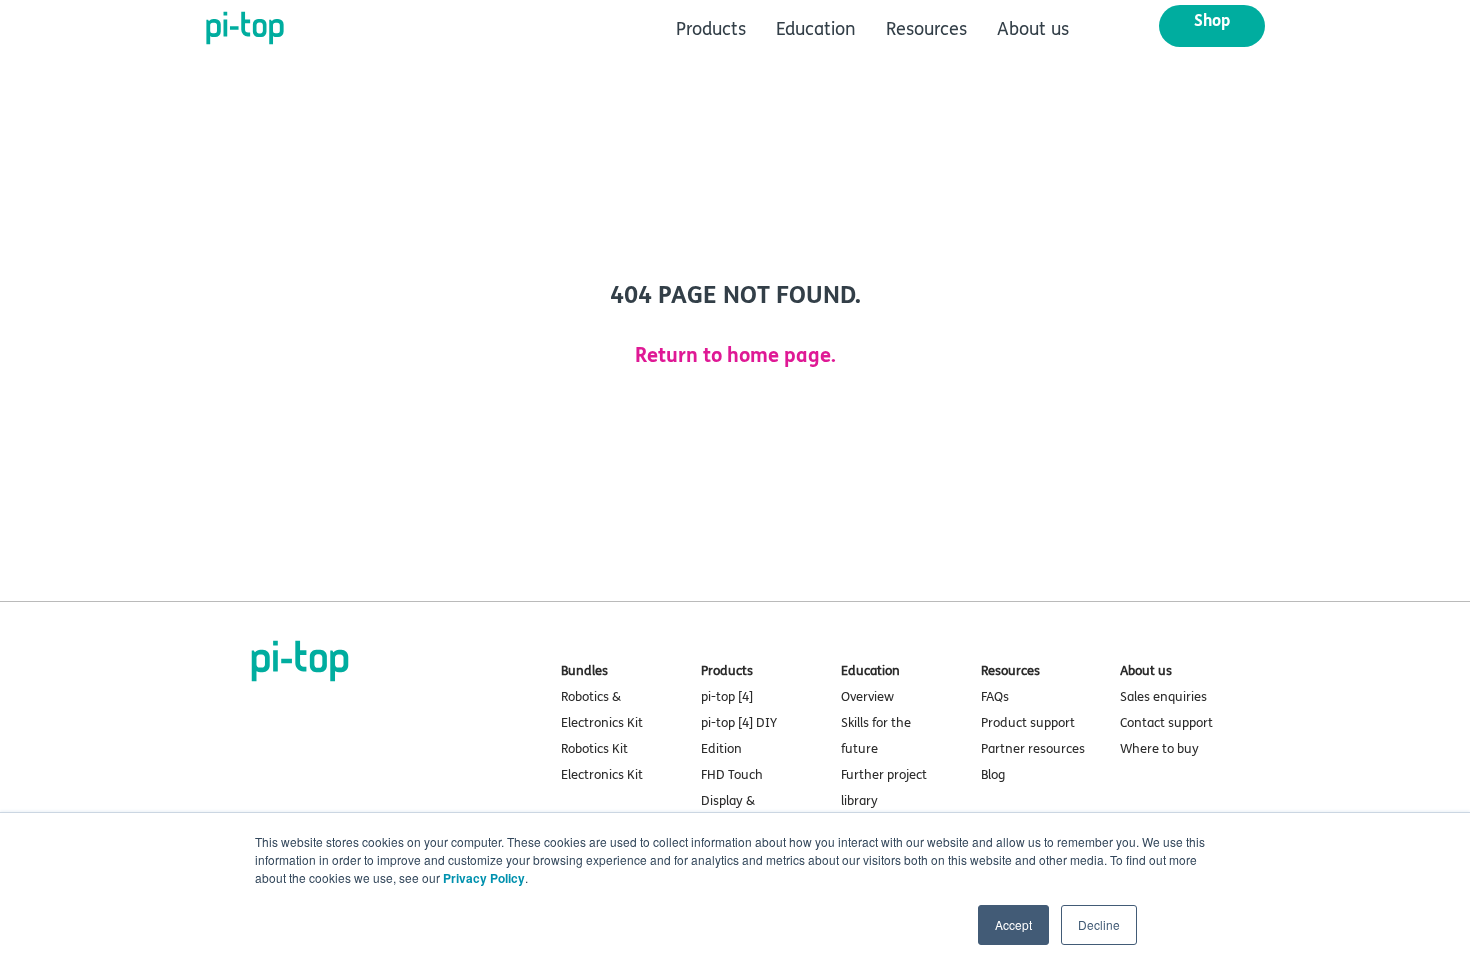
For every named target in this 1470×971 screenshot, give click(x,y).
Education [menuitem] (816, 29)
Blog (993, 775)
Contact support (1166, 723)
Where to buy (1159, 749)
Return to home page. (735, 355)
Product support (1028, 723)
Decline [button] (1099, 924)
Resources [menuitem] (926, 29)
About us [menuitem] (1033, 29)
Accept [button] (1013, 924)
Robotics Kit (594, 749)
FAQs (995, 697)
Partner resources (1033, 749)
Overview (867, 697)
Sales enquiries (1163, 697)
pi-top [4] (727, 697)
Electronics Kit (602, 775)
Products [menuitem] (711, 29)
